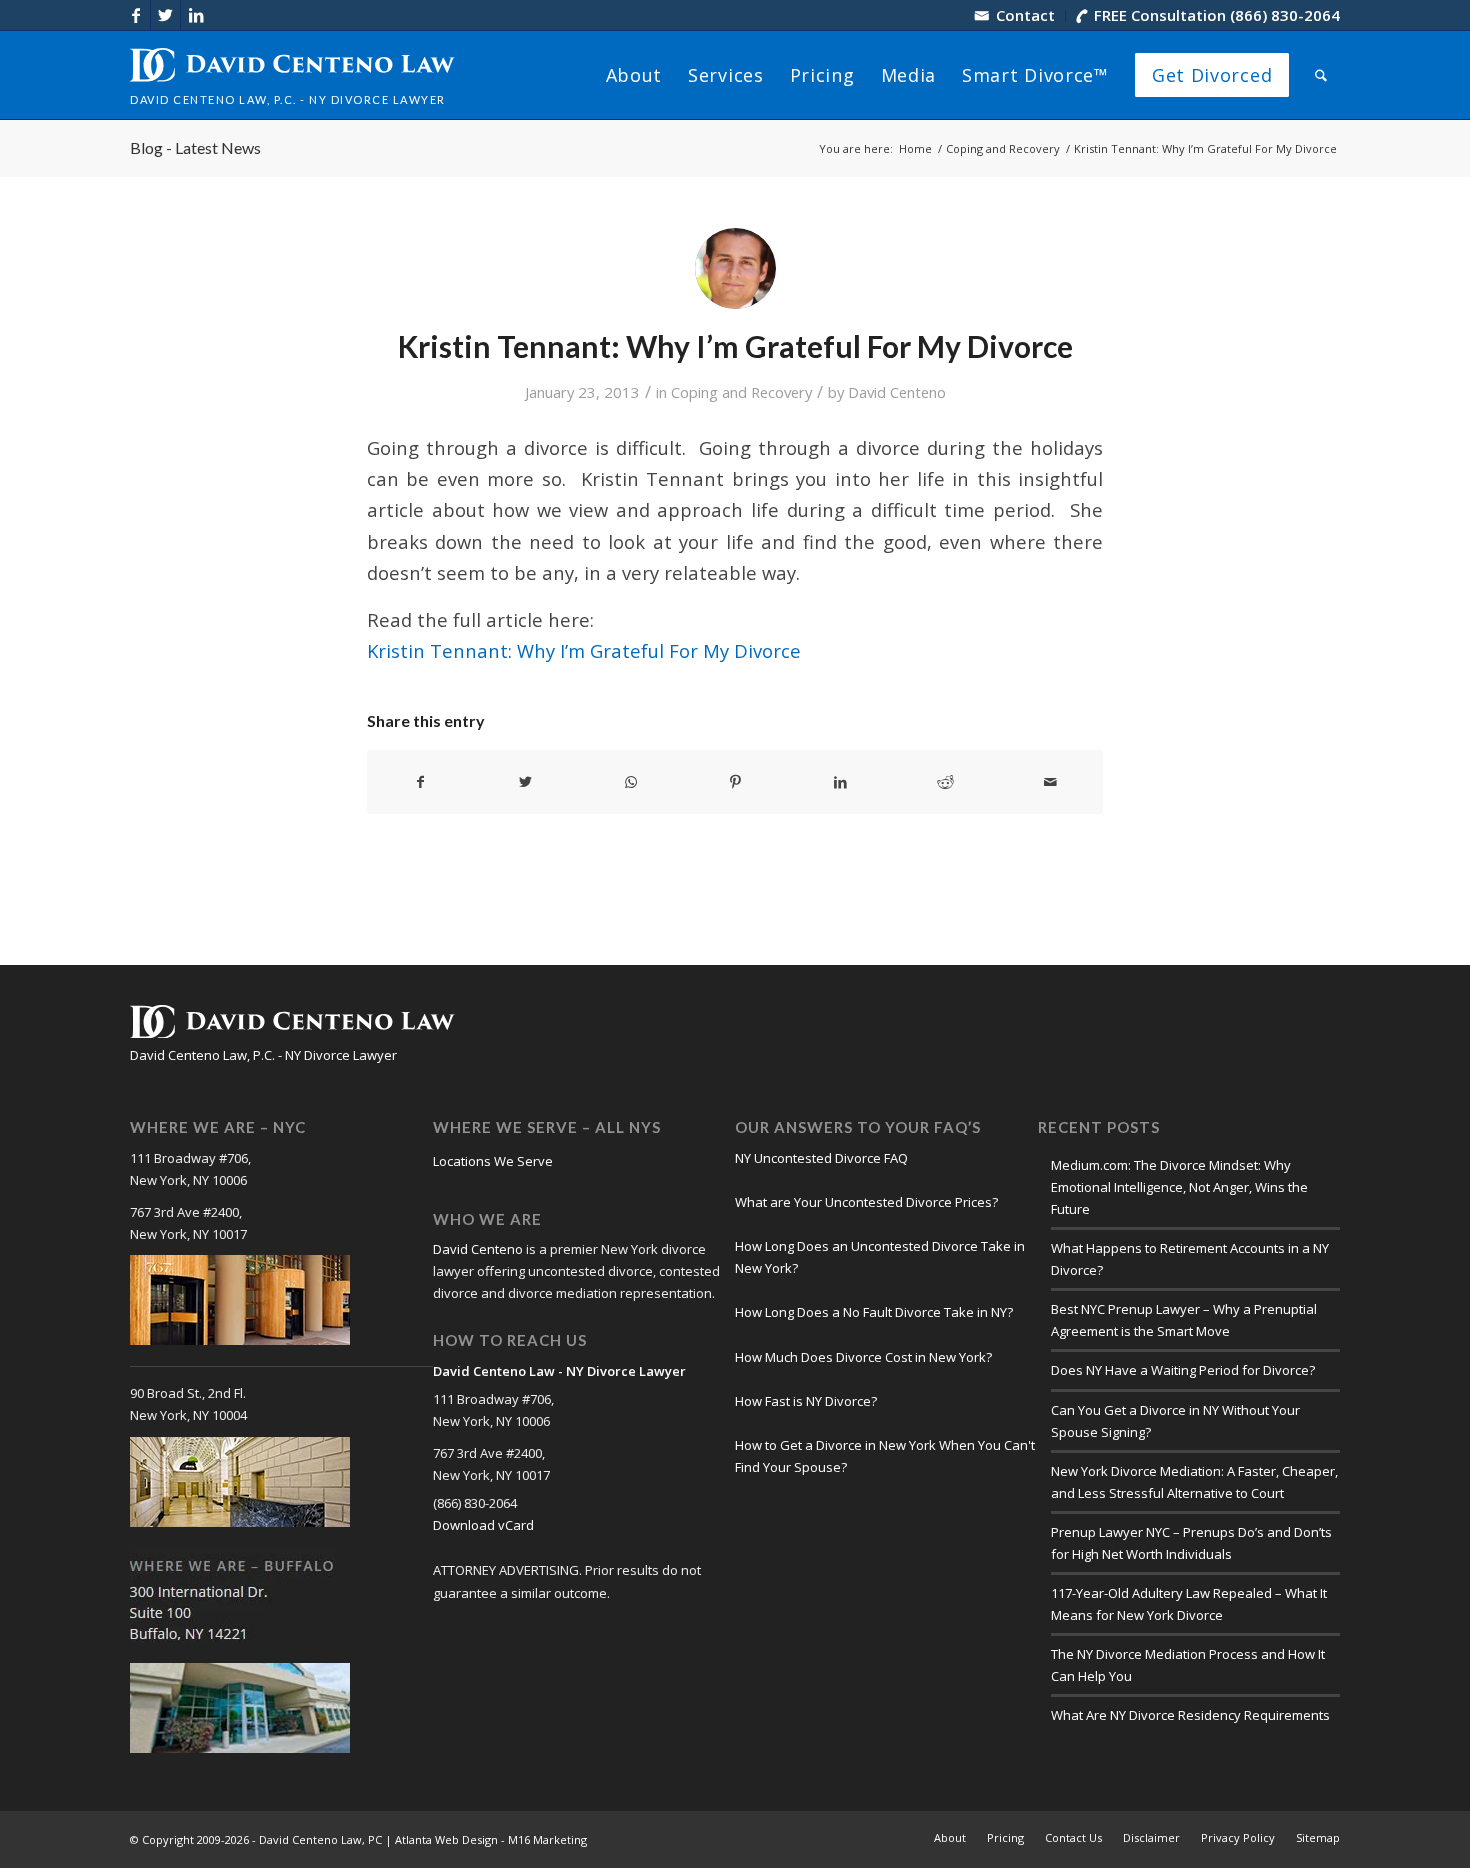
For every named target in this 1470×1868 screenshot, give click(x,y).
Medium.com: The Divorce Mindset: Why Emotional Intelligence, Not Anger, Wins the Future (1179, 1187)
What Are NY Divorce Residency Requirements (1190, 1715)
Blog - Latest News (195, 147)
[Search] (1321, 75)
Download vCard (483, 1525)
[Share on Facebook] (420, 782)
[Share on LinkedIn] (840, 782)
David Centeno (897, 392)
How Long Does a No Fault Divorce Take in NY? (874, 1312)
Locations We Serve (493, 1161)
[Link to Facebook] (135, 15)
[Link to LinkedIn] (196, 15)
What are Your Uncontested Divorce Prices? (866, 1202)
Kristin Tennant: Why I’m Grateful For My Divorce (584, 650)
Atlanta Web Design (446, 1839)
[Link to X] (165, 15)
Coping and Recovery (741, 392)
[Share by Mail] (1050, 782)
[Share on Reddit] (945, 782)
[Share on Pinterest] (736, 782)
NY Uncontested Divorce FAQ (821, 1158)
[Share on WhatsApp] (631, 782)
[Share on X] (526, 782)
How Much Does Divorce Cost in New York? (863, 1357)
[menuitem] (1015, 16)
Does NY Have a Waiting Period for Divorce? (1183, 1370)
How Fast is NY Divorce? (806, 1401)
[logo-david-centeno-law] (292, 75)
